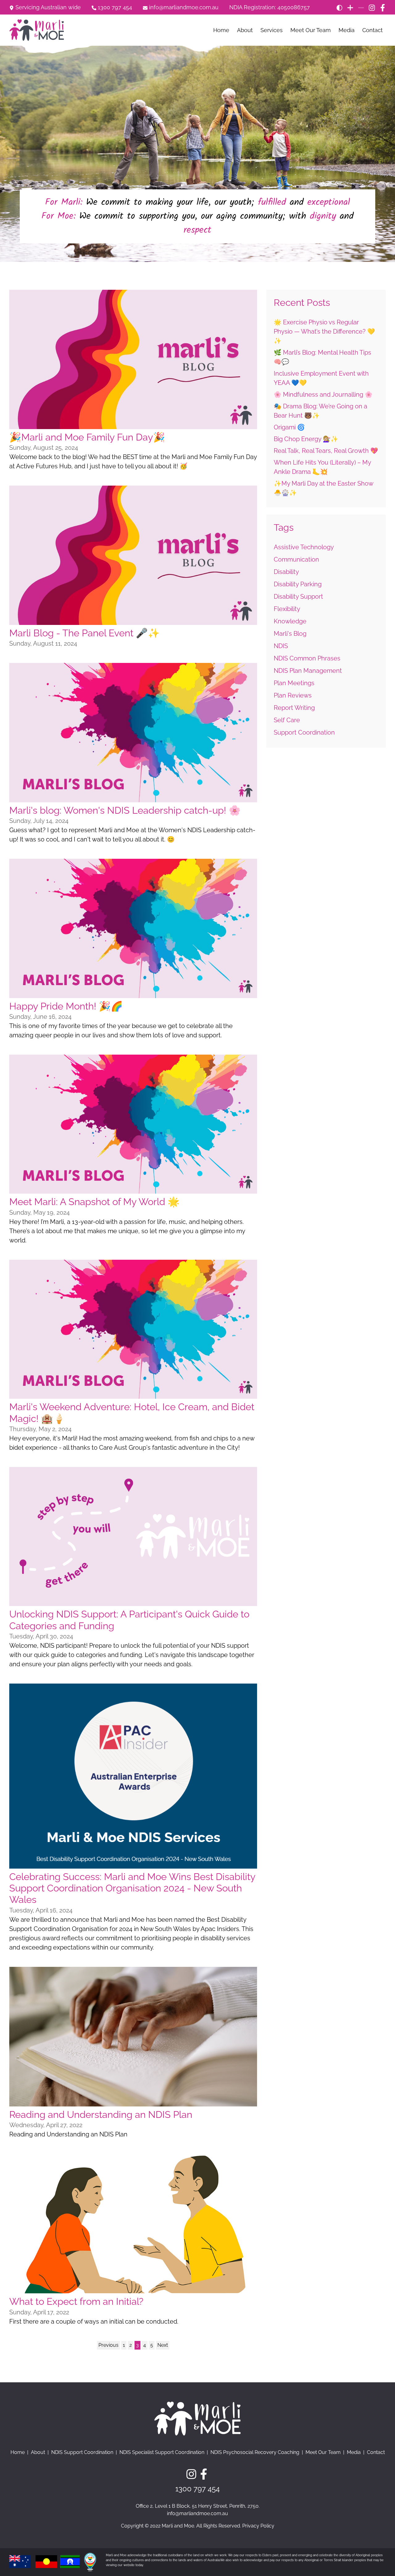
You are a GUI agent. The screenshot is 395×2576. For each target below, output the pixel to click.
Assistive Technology (304, 547)
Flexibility (287, 609)
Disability (286, 572)
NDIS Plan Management (308, 671)
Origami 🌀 (289, 427)
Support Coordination (304, 732)
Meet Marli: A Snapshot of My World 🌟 (94, 1202)
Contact (372, 30)
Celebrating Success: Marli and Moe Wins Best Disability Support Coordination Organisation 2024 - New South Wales (132, 1888)
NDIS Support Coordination (82, 2452)
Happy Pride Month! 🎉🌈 (66, 1006)
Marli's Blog (290, 634)
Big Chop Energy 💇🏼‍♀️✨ (306, 439)
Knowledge (290, 621)
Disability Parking (298, 584)
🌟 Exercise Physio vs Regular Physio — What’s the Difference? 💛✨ (324, 331)
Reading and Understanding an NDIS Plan (101, 2114)
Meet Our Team (311, 30)
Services (272, 30)
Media (347, 30)
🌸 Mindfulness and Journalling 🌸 (323, 394)
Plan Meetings (294, 683)
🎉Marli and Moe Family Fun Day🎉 (87, 437)
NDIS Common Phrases (307, 658)
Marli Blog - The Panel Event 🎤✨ (85, 633)
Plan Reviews (293, 695)
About (245, 30)
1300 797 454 (114, 8)
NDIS (281, 646)
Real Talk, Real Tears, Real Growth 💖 (326, 451)
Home (221, 30)
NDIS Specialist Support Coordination (162, 2452)
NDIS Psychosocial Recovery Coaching (255, 2452)
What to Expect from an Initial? (76, 2301)
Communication (296, 559)
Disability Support (298, 597)
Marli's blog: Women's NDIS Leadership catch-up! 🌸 (125, 810)
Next (163, 2345)
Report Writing (294, 708)
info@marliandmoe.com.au (184, 8)
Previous (108, 2345)
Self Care (287, 720)
